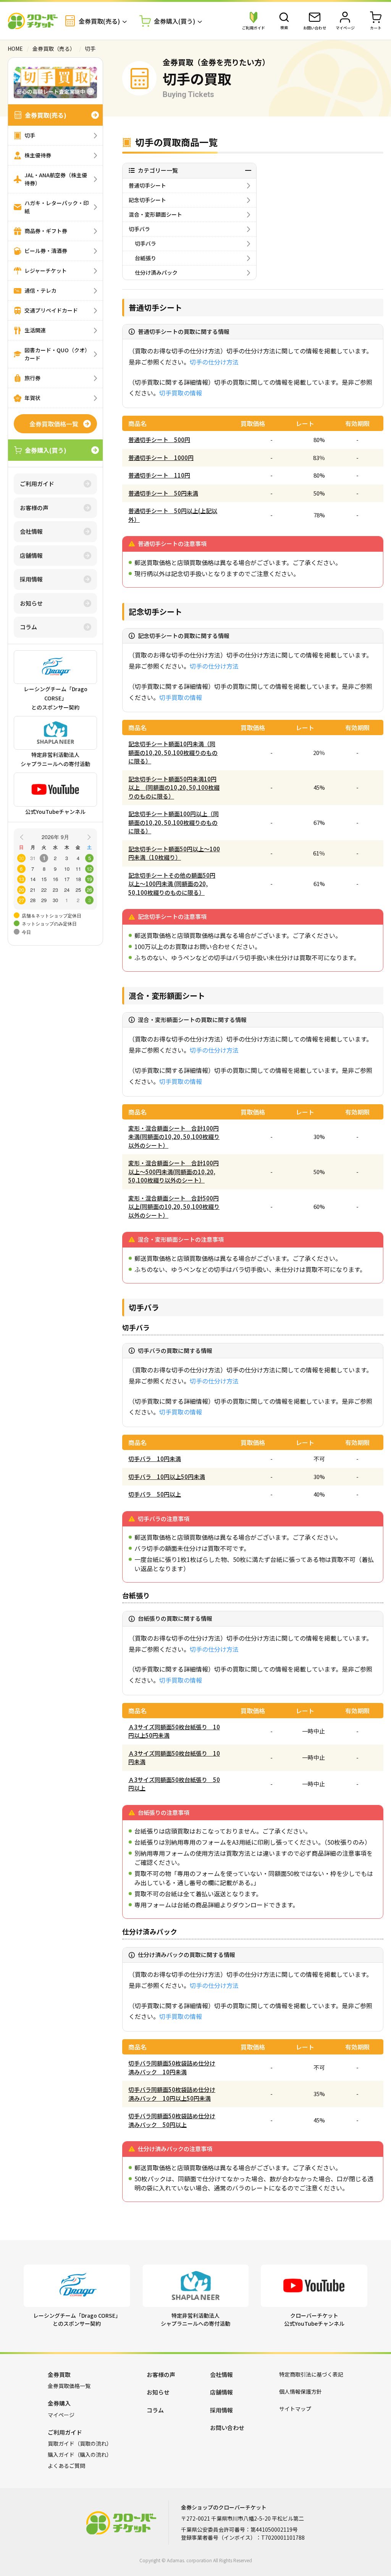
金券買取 (59, 2374)
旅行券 (32, 378)
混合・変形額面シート (155, 214)
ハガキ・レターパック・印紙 (57, 207)
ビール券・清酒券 (46, 251)
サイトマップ (295, 2409)
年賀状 (32, 398)
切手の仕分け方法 (214, 362)
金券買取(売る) (46, 115)
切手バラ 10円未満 (155, 1459)
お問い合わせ (227, 2428)
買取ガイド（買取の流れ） (80, 2443)
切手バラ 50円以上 (155, 1494)
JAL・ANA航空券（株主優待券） (56, 179)
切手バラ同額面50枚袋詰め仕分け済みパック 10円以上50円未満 (172, 2094)
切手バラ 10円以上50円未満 (167, 1477)
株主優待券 (38, 155)
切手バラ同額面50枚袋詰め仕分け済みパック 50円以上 (172, 2120)
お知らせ (31, 603)
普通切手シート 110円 (159, 475)
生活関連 (35, 330)
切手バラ (139, 229)
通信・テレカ (40, 290)
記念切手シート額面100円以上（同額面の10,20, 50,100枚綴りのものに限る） (174, 822)
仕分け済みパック (156, 272)
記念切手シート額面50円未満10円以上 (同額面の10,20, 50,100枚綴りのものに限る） (174, 787)
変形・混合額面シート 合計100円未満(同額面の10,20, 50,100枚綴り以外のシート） (174, 1137)
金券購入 (59, 2403)
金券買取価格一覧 (54, 424)
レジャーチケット (46, 271)
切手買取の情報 (181, 393)
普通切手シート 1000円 (161, 458)
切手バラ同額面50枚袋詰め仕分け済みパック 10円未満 (172, 2067)
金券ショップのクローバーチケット (33, 21)
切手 (30, 135)
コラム (28, 627)
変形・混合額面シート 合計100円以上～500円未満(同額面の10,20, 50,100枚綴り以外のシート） (174, 1171)
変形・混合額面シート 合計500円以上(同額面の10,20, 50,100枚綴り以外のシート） (174, 1207)
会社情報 (31, 531)
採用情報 (31, 579)
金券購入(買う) (46, 450)
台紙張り (145, 258)
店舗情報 (31, 555)
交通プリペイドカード (51, 310)
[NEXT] (88, 836)
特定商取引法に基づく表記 (311, 2374)
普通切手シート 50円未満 (163, 493)
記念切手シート (147, 200)
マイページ (61, 2415)
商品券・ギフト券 (46, 231)
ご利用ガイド (37, 484)
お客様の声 (34, 508)
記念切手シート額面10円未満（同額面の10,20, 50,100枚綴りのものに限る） (173, 752)
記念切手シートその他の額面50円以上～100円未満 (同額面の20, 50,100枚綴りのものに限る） (172, 884)
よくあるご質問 (66, 2466)
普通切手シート (147, 185)
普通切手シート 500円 (159, 440)
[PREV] (23, 836)
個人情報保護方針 (301, 2391)
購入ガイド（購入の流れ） (80, 2454)
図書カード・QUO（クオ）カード (57, 354)
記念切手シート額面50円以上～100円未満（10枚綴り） (174, 853)
